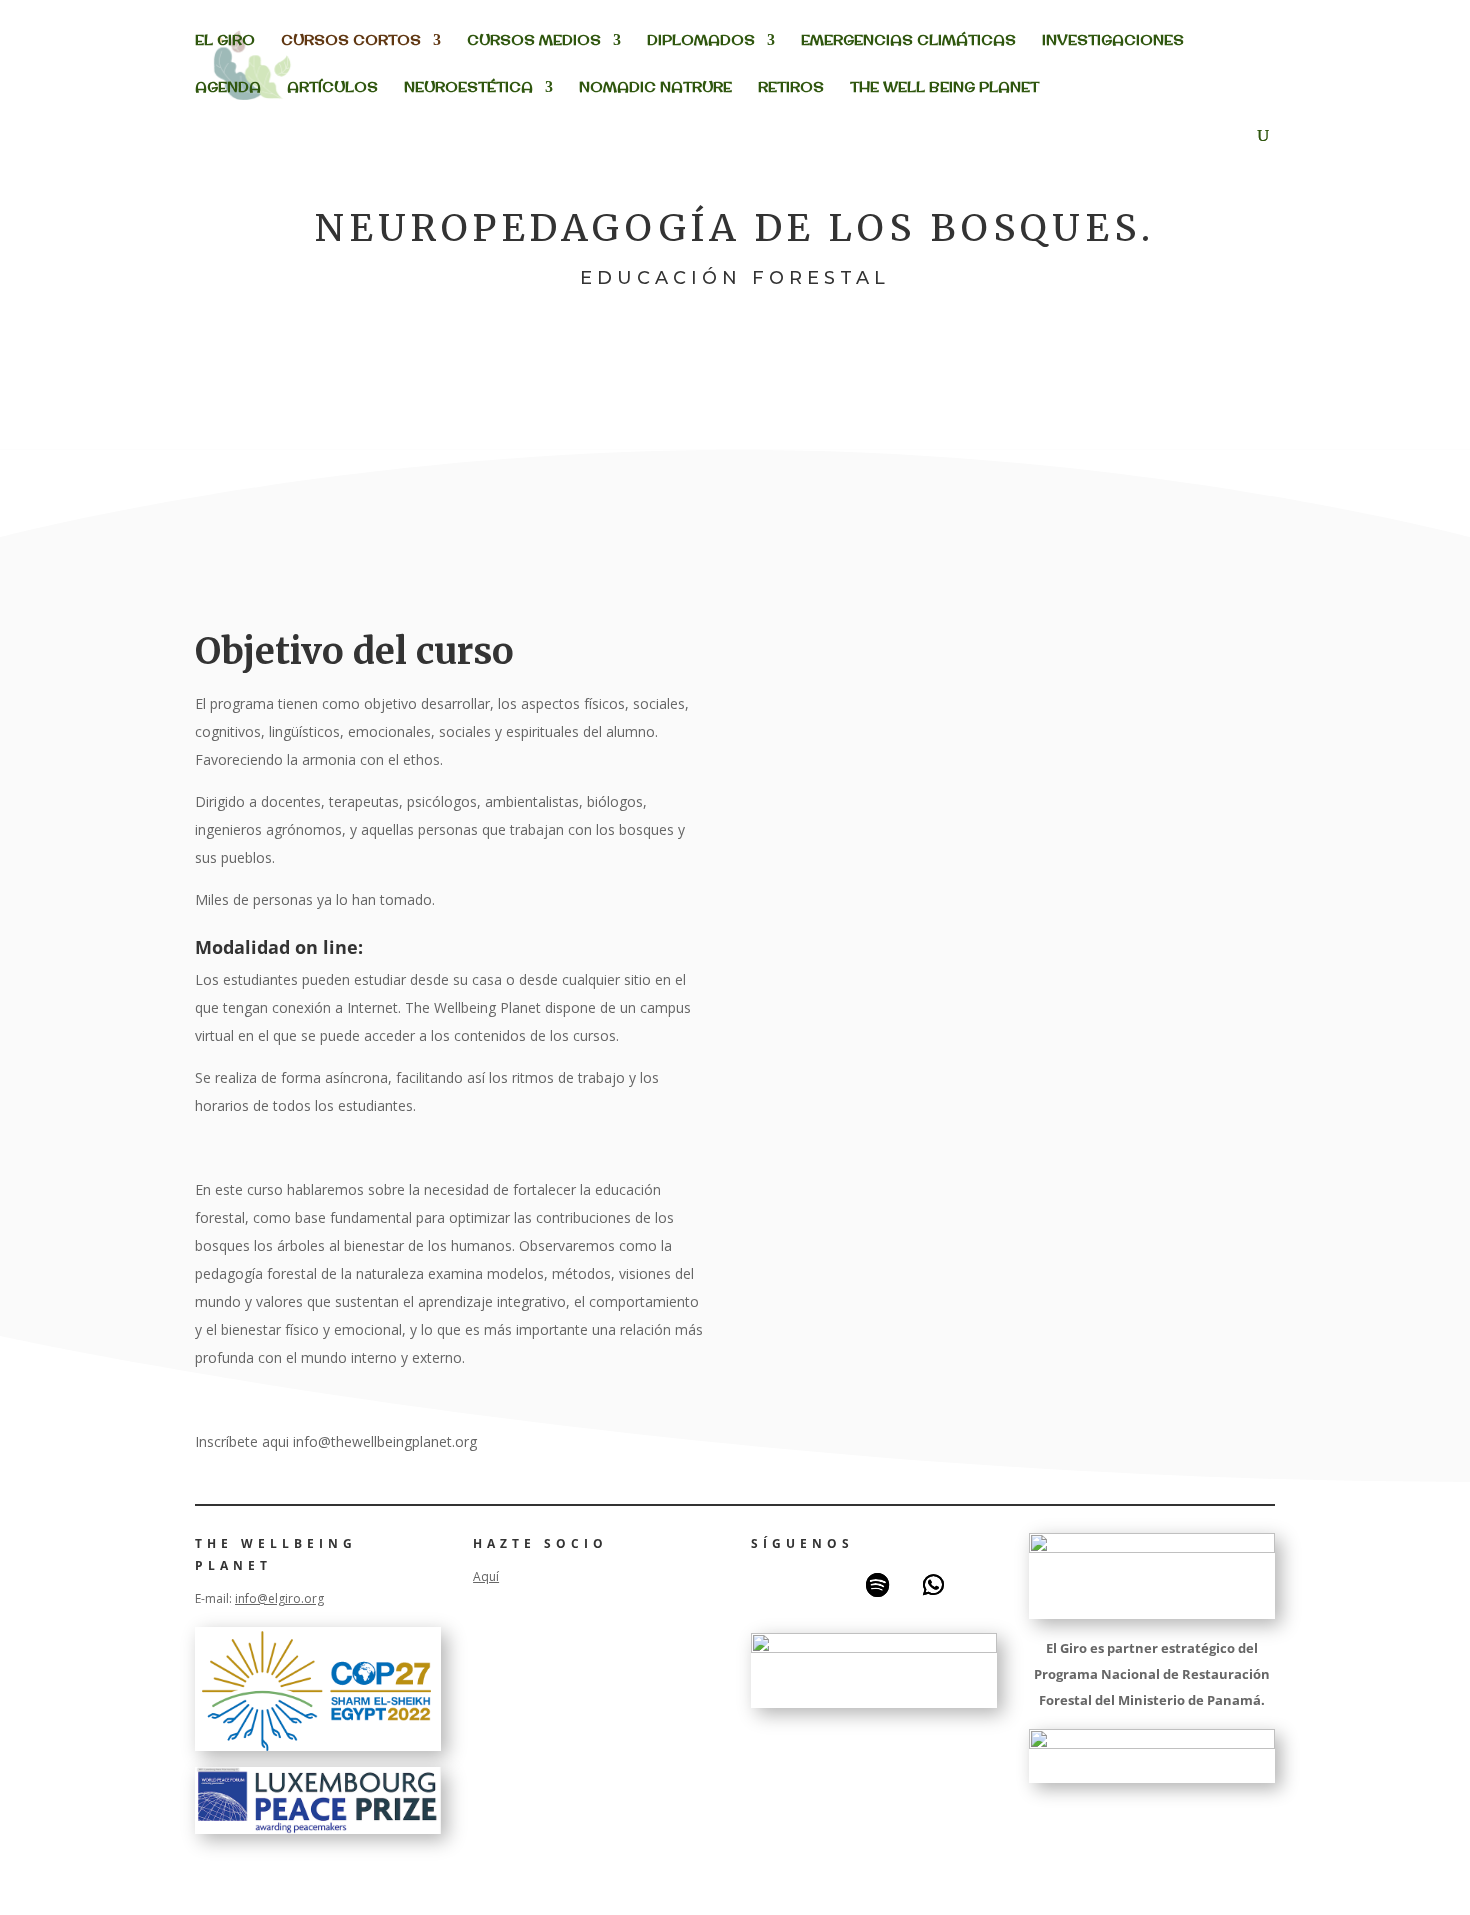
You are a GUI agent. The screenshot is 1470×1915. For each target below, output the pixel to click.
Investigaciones (1113, 41)
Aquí (486, 1576)
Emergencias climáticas (908, 41)
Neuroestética (468, 88)
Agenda (228, 88)
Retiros (791, 88)
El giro (225, 41)
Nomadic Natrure (655, 88)
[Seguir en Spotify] (877, 1585)
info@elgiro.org (279, 1598)
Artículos (332, 88)
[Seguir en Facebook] (765, 1585)
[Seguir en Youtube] (821, 1585)
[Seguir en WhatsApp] (933, 1585)
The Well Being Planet (944, 88)
